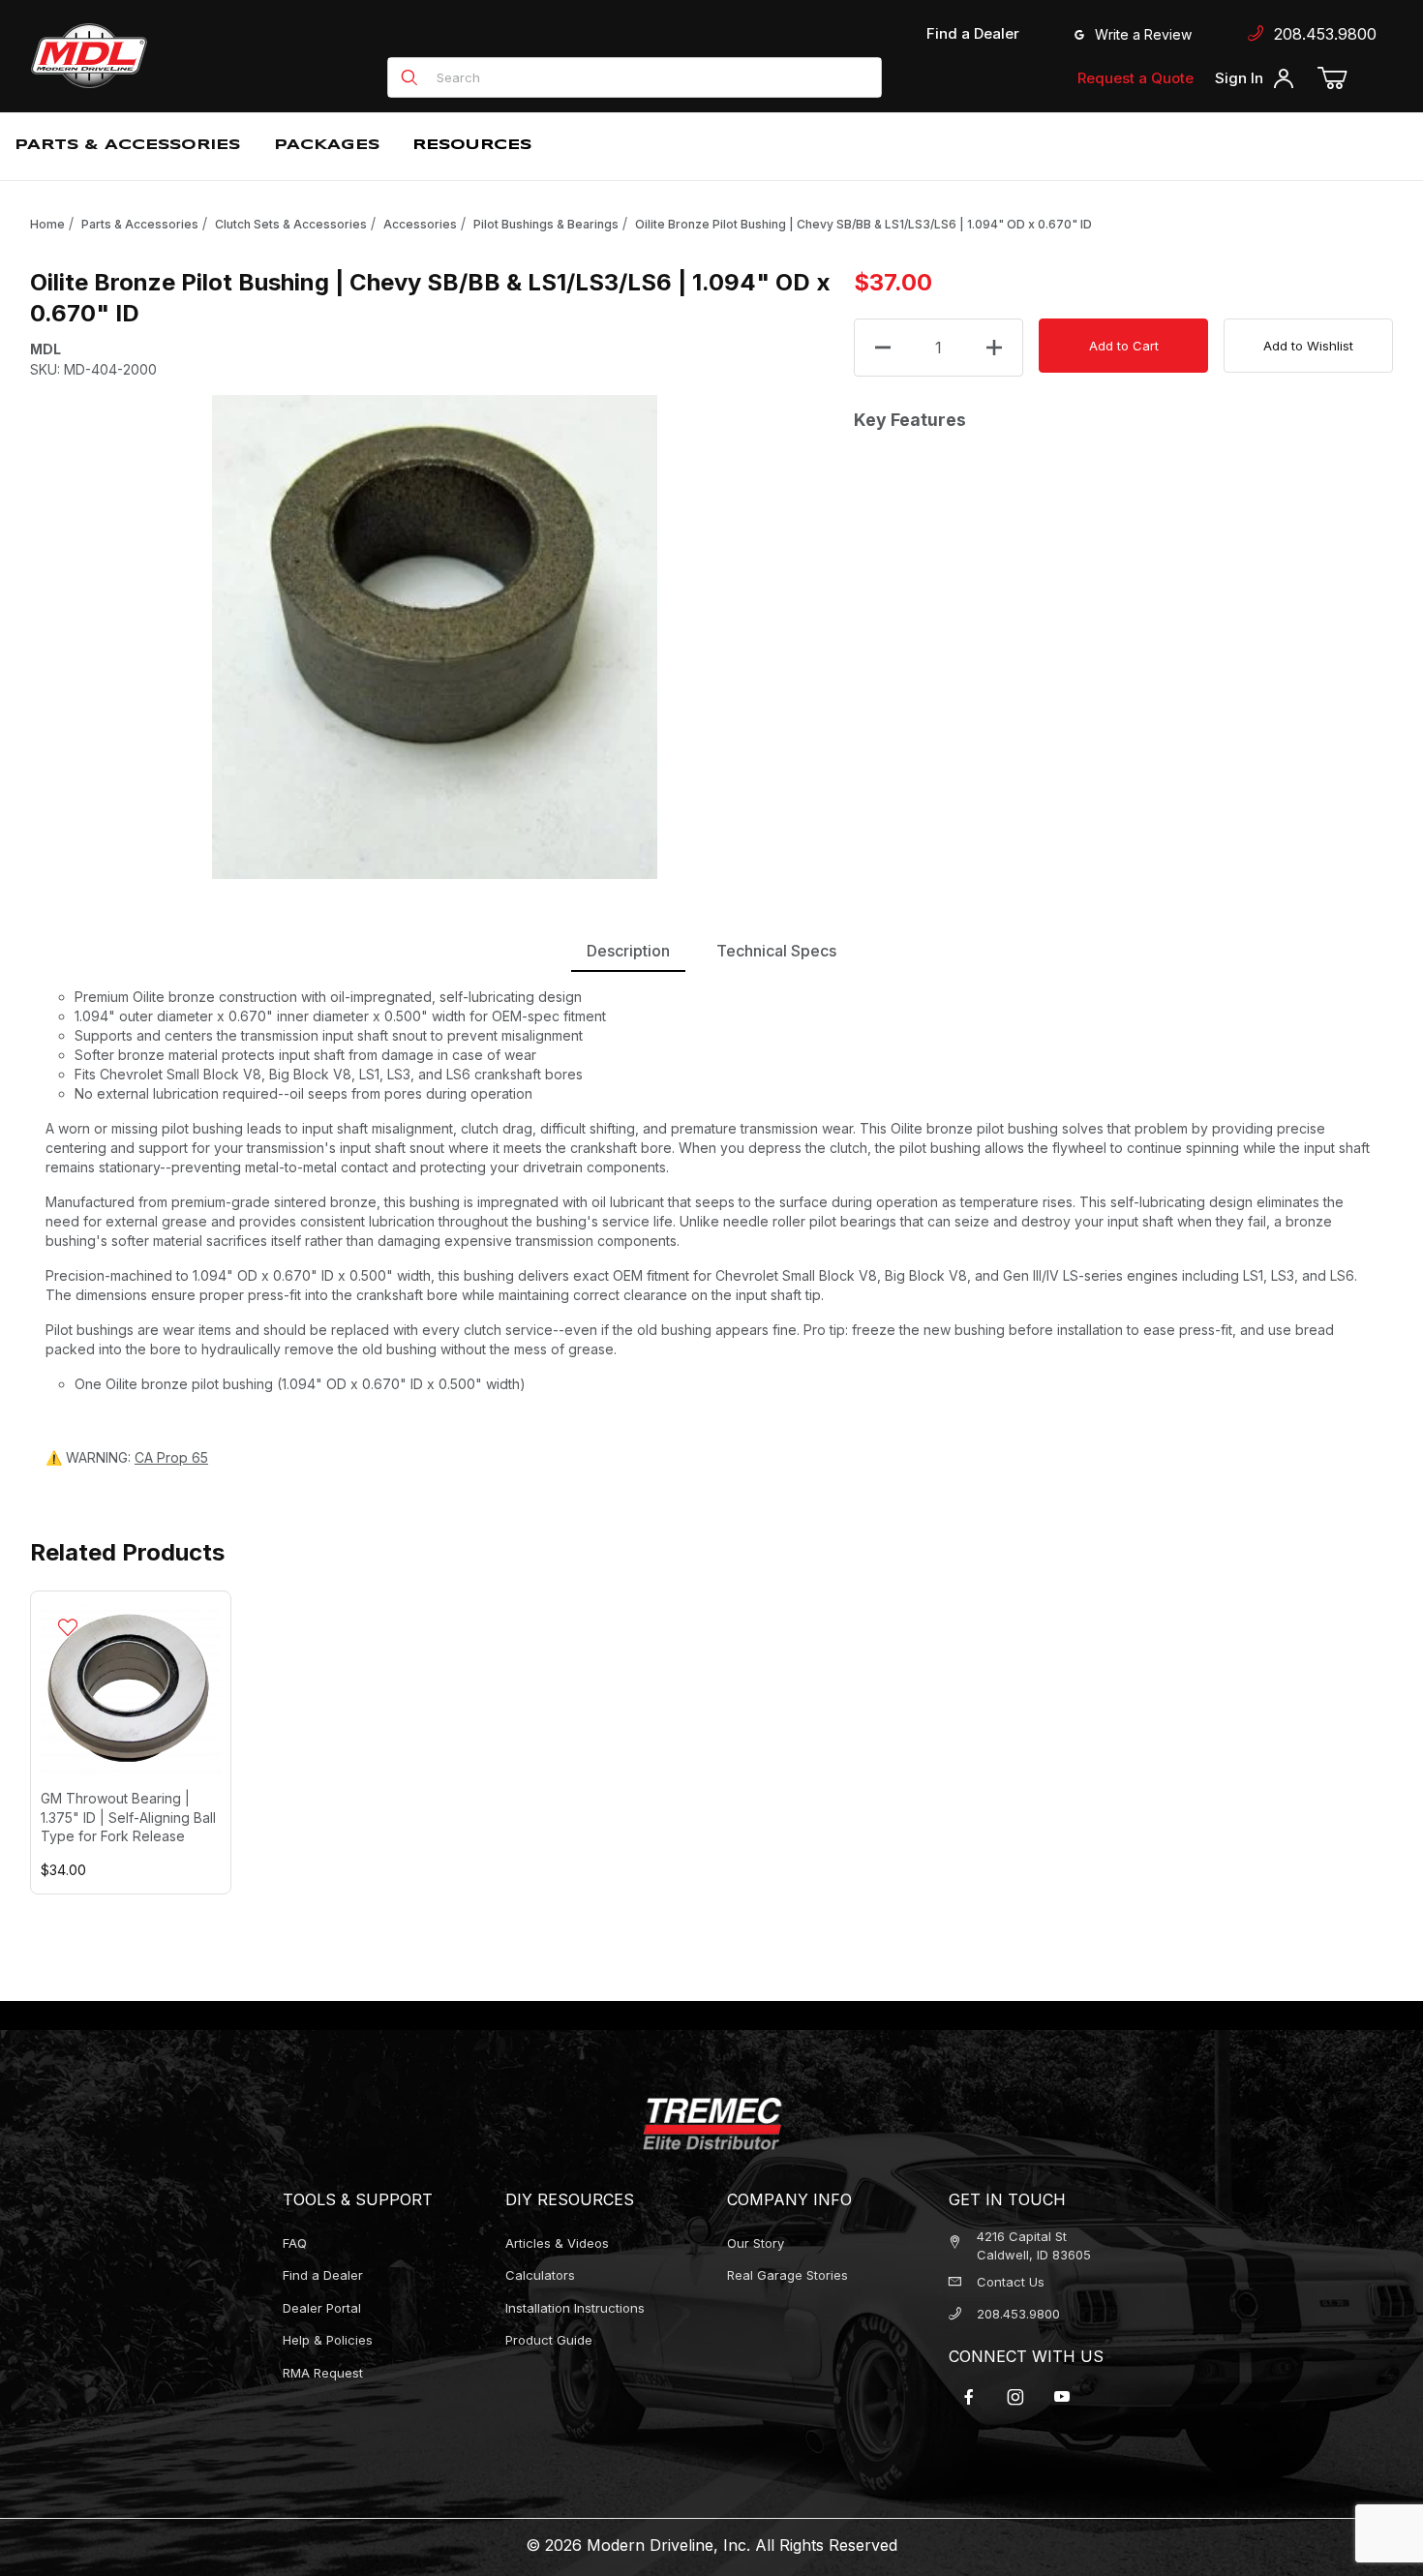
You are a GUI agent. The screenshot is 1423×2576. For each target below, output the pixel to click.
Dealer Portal (322, 2308)
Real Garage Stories (787, 2275)
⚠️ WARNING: (127, 1457)
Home (47, 224)
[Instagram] (1015, 2397)
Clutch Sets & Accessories (291, 224)
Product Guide (549, 2340)
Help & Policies (328, 2340)
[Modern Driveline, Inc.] (176, 56)
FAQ (295, 2243)
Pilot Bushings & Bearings (546, 224)
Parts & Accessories (140, 224)
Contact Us (1011, 2282)
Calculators (540, 2275)
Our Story (756, 2243)
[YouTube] (1062, 2397)
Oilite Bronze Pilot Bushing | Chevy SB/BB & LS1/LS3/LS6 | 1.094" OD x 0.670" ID (863, 224)
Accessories (420, 224)
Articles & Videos (557, 2243)
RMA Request (323, 2373)
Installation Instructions (575, 2308)
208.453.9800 (1320, 34)
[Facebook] (969, 2397)
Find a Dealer (973, 33)
